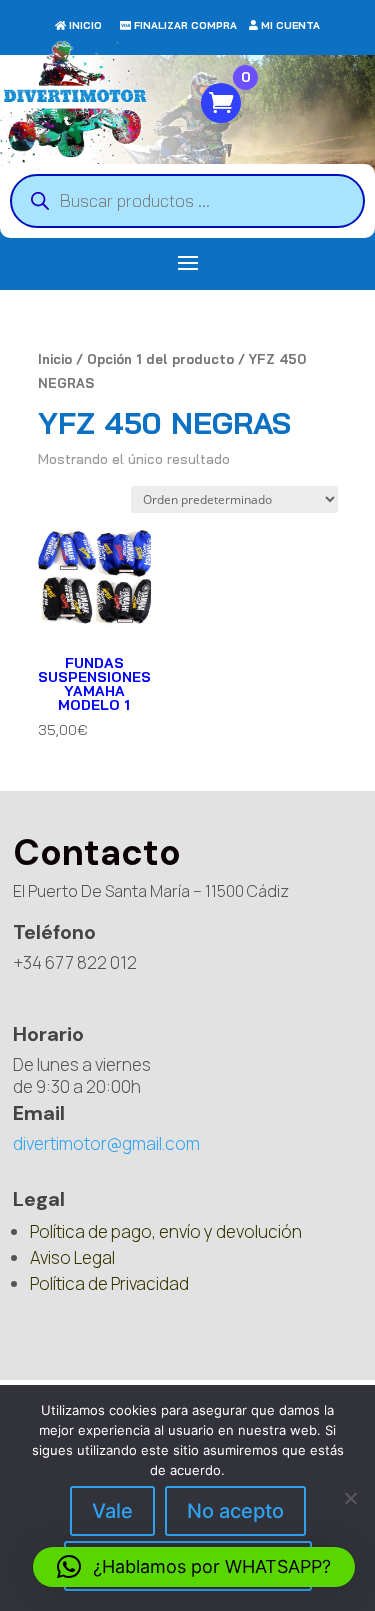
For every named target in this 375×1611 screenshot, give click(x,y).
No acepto (235, 1511)
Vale (112, 1511)
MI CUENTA (290, 25)
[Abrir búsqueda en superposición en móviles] (187, 201)
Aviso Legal (72, 1257)
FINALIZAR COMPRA (185, 25)
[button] (194, 1567)
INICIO (85, 25)
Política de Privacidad (109, 1283)
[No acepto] (350, 1498)
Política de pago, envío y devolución (166, 1231)
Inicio (55, 359)
